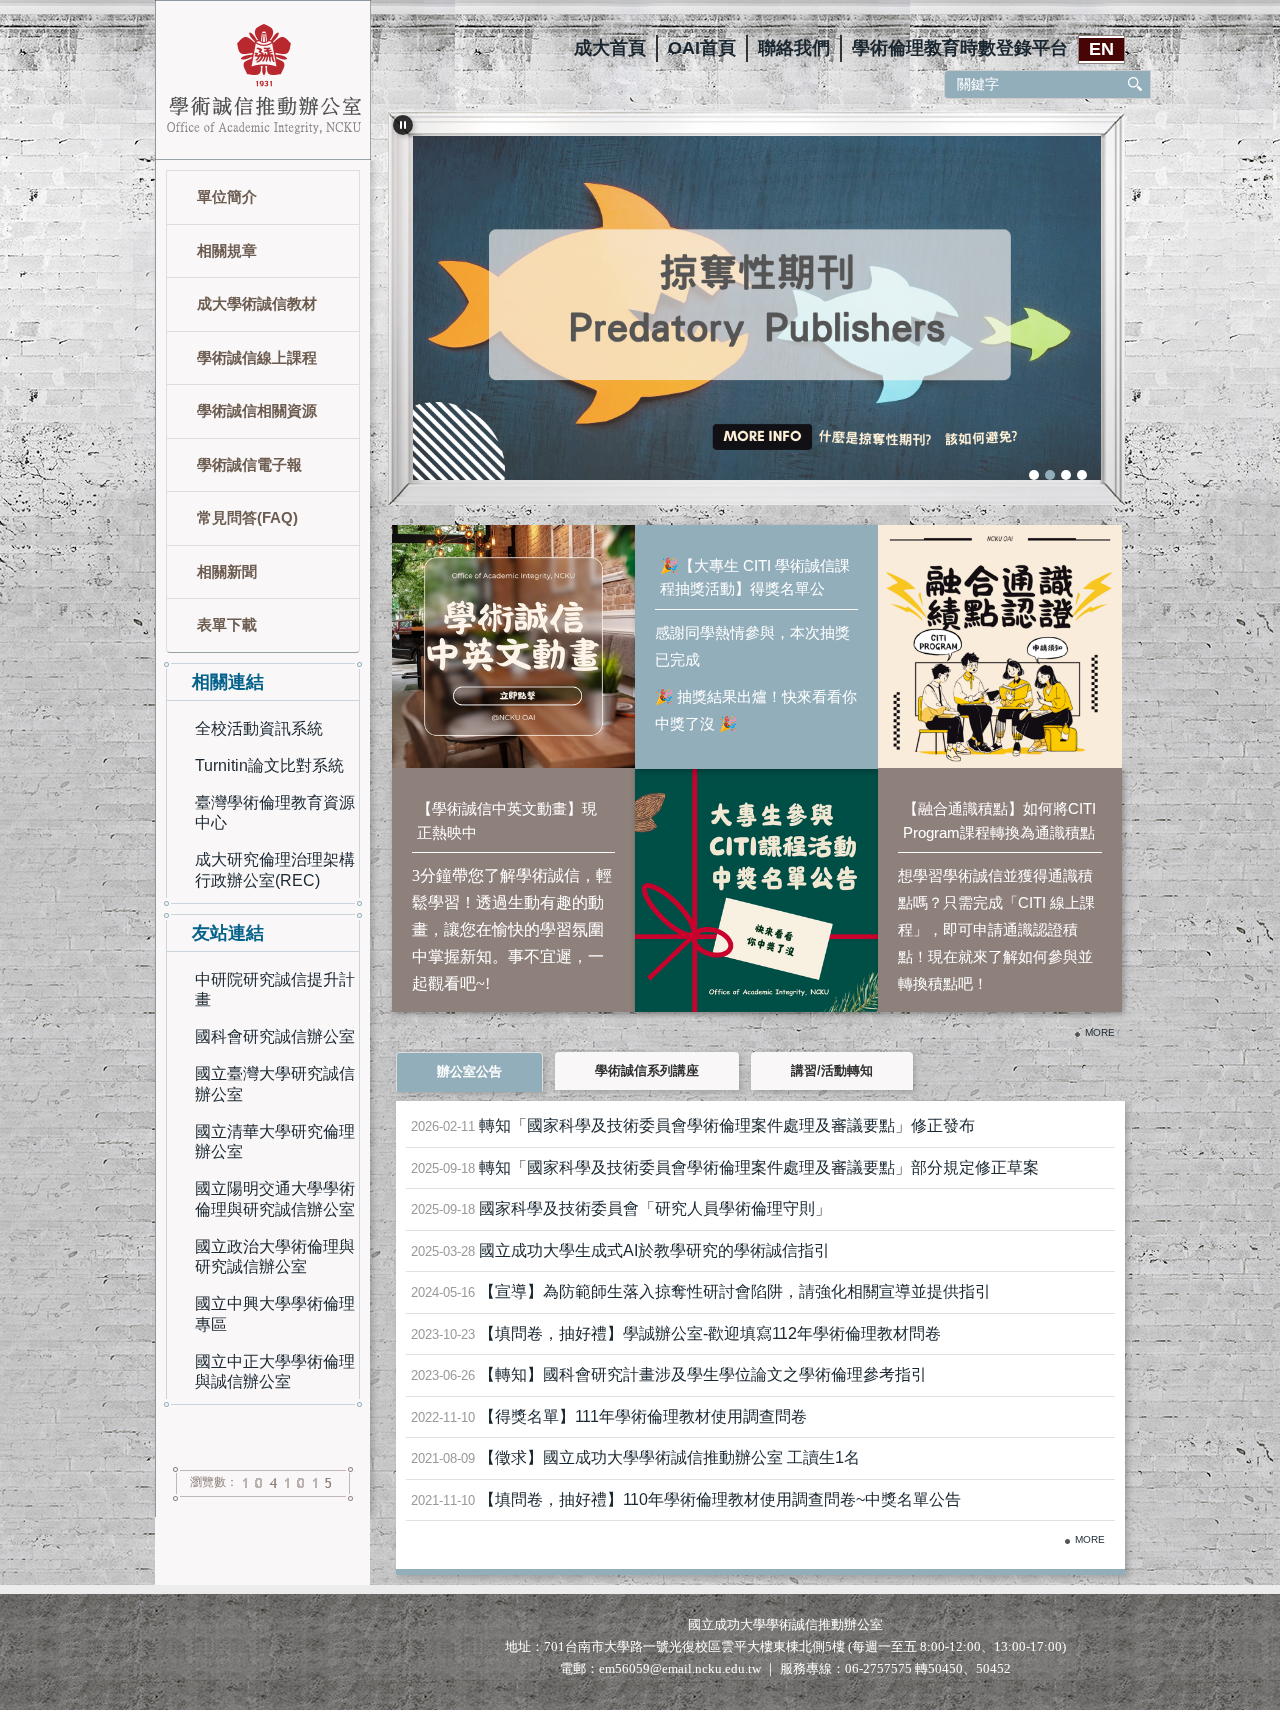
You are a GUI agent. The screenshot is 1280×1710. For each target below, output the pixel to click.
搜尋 (1135, 84)
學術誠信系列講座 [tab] (647, 1070)
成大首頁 (610, 48)
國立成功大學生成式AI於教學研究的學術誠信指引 (654, 1250)
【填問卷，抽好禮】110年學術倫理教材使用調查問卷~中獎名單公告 (720, 1499)
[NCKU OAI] (263, 78)
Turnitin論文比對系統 (269, 765)
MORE (1090, 1539)
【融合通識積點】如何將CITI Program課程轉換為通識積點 (999, 820)
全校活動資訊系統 (259, 728)
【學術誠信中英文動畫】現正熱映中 (507, 820)
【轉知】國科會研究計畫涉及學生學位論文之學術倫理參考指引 (703, 1374)
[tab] (1034, 475)
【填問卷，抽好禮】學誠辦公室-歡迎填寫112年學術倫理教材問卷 (710, 1333)
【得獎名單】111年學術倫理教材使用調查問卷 (643, 1416)
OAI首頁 (702, 48)
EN (1101, 49)
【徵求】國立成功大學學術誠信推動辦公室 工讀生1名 (669, 1457)
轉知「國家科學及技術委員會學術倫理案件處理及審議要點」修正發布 (727, 1125)
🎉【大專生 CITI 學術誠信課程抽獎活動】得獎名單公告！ (755, 579)
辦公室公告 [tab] (469, 1071)
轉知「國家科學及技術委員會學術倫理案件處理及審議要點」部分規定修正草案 (759, 1167)
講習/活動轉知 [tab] (832, 1070)
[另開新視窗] (756, 302)
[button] (403, 125)
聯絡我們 (794, 48)
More (1100, 1032)
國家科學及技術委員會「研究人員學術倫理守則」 (655, 1208)
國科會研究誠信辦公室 (275, 1036)
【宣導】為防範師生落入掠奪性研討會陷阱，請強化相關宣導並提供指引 (735, 1291)
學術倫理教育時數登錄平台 (960, 48)
